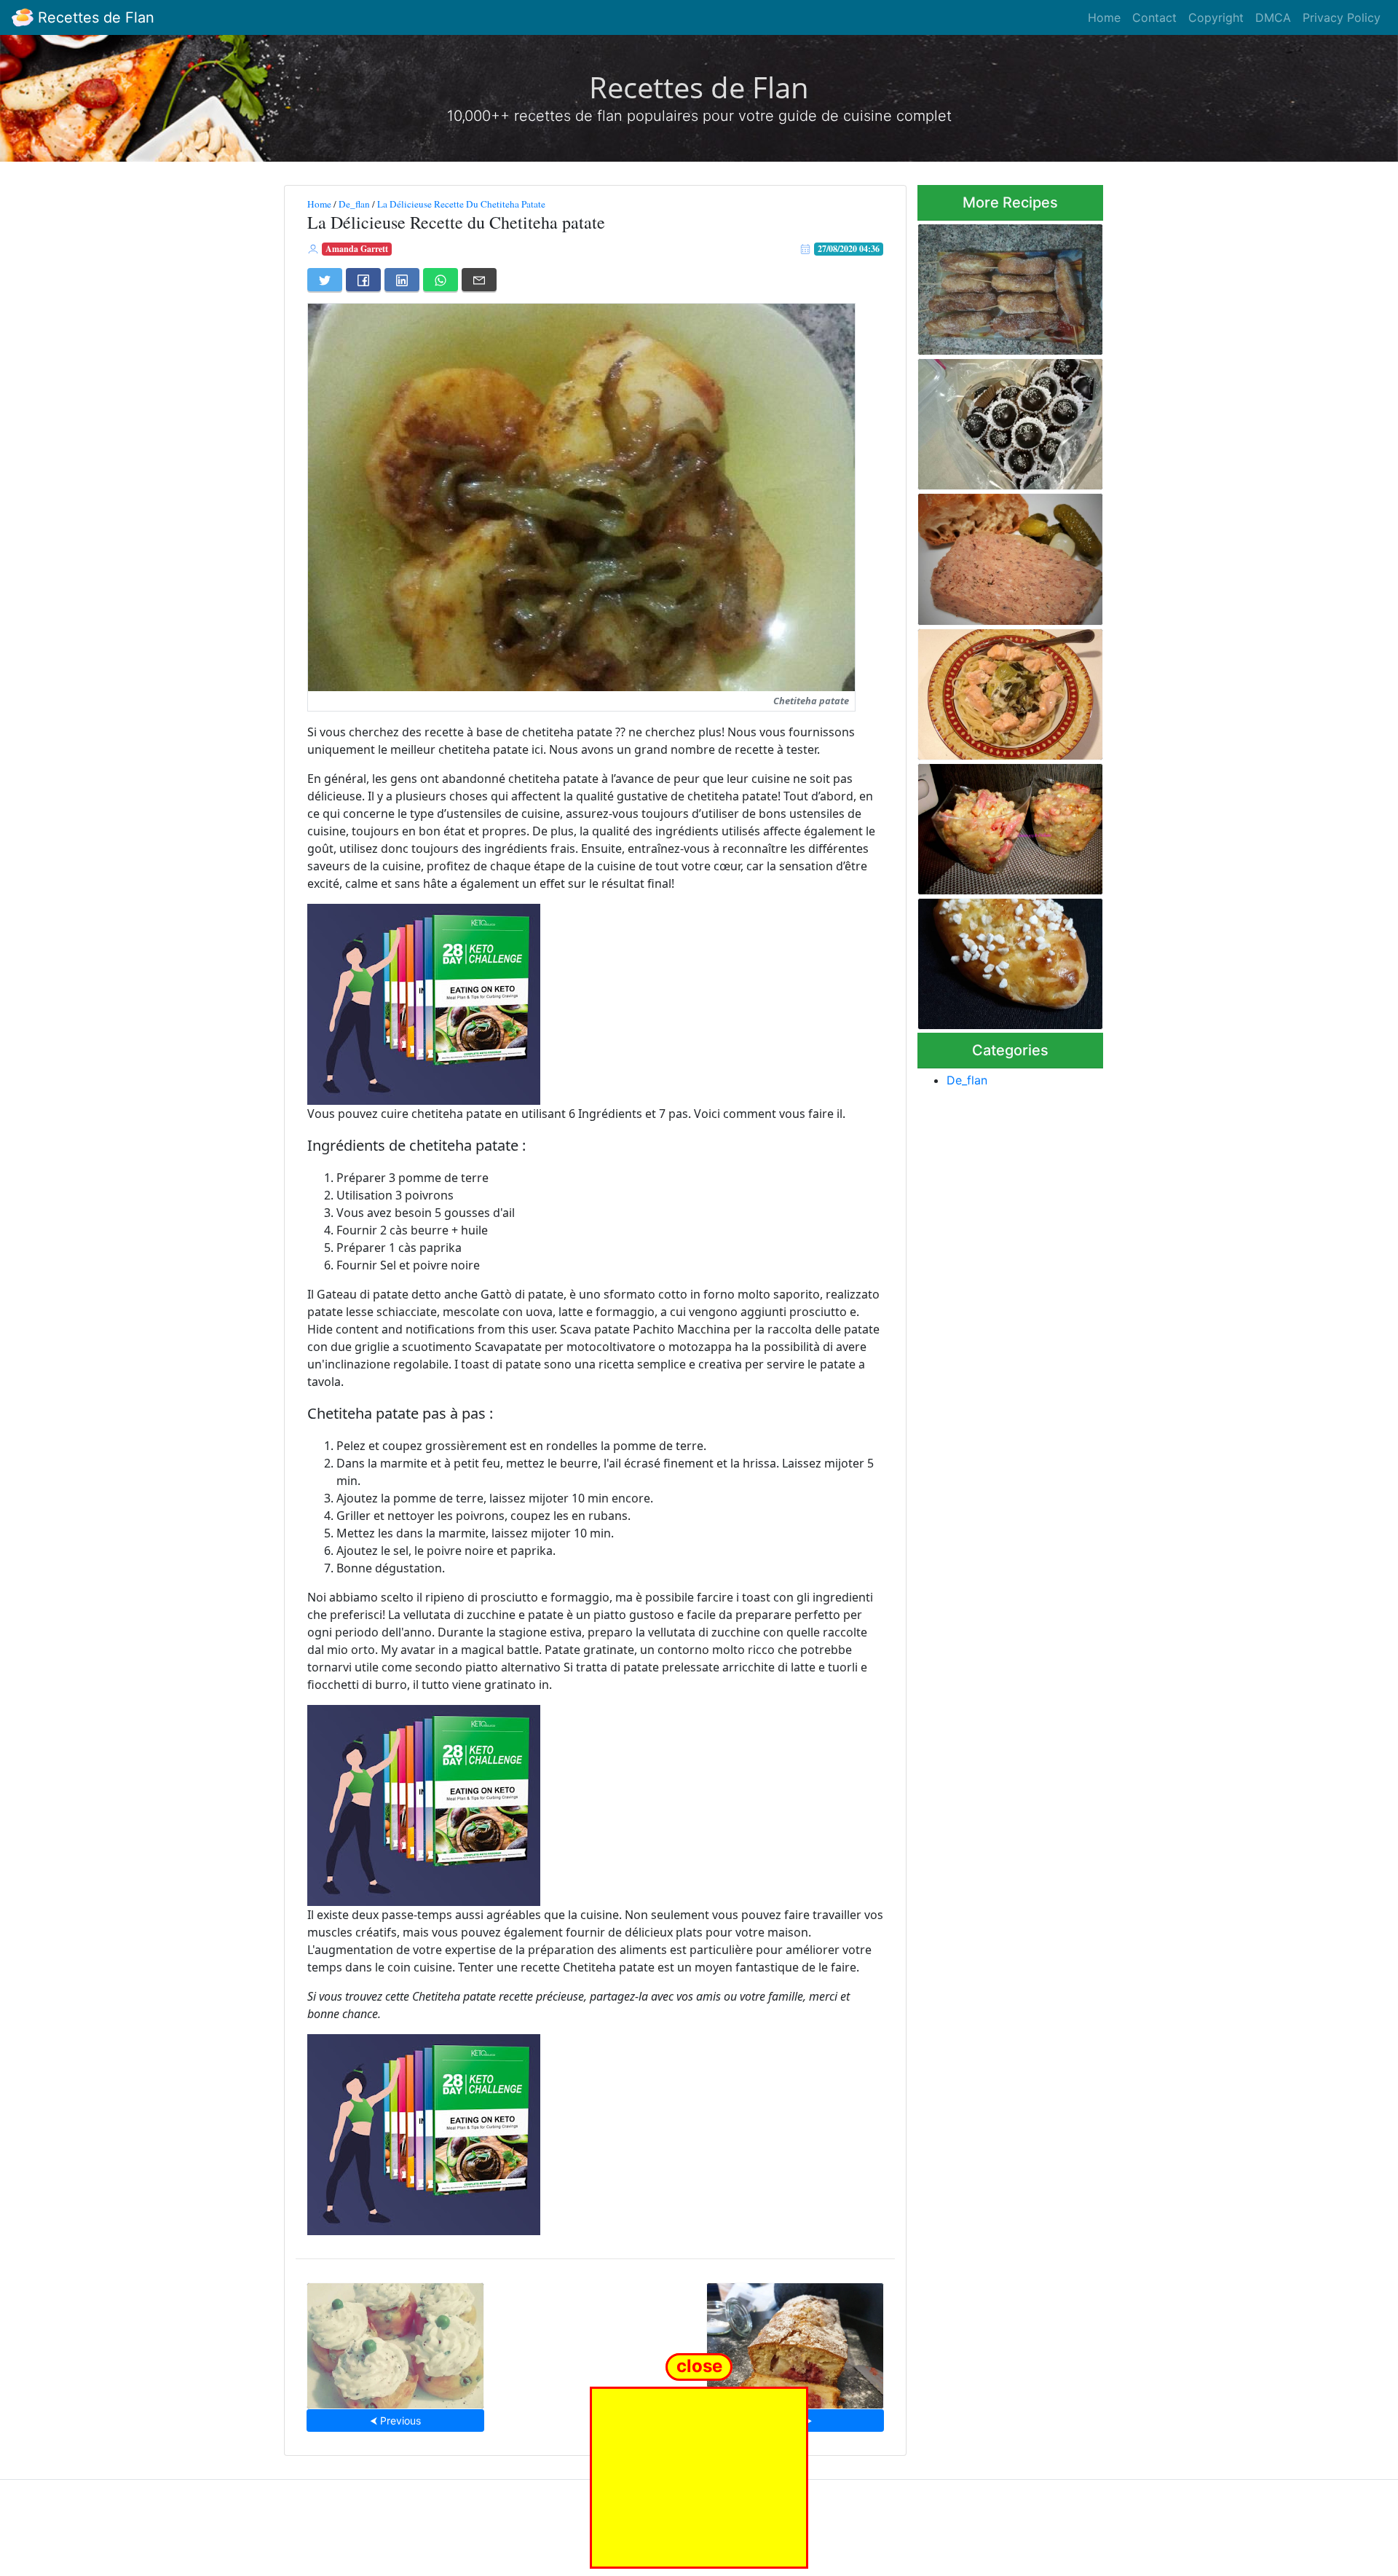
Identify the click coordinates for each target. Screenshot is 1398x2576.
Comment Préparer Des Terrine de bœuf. (993, 555)
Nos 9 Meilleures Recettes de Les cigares (1009, 285)
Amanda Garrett (357, 249)
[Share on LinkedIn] (402, 280)
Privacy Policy (1342, 17)
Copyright (1216, 17)
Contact (1154, 17)
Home (1104, 17)
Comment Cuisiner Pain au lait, (1001, 960)
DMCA (1273, 17)
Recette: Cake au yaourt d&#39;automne (795, 2341)
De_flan (354, 204)
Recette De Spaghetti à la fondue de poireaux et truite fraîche (1005, 690)
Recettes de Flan (94, 17)
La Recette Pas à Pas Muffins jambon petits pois (395, 2341)
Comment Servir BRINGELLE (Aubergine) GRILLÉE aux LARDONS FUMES (1005, 825)
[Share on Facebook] (363, 280)
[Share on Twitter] (325, 280)
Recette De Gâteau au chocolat (989, 420)
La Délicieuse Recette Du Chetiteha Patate (461, 204)
